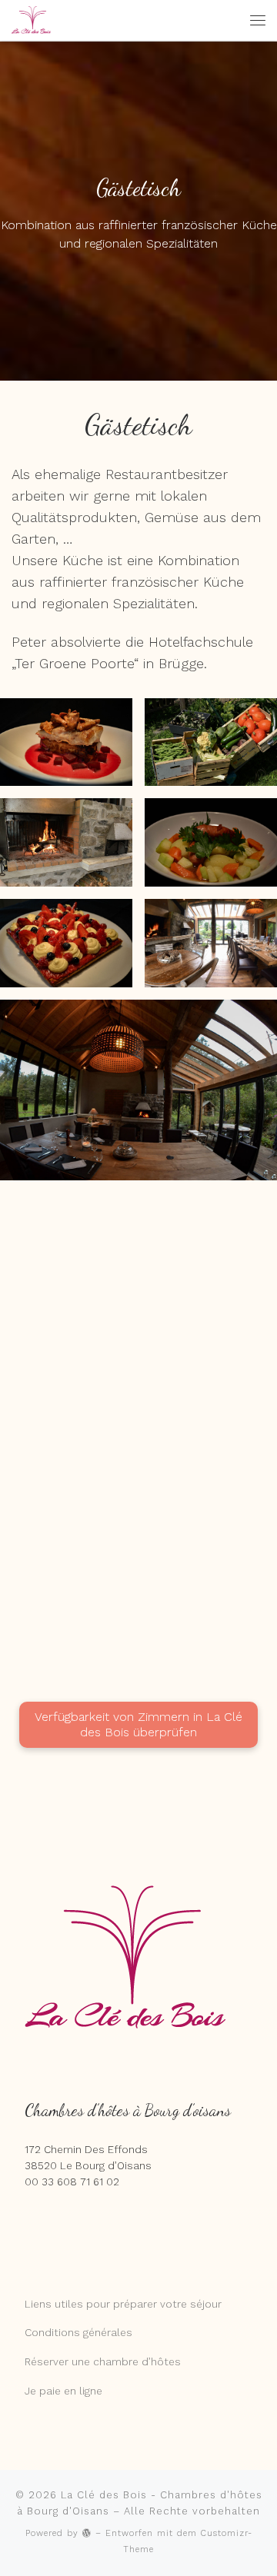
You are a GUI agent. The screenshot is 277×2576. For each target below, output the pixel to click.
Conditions (52, 2332)
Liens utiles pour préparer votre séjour (123, 2304)
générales (106, 2332)
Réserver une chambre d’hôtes (103, 2361)
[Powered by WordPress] (87, 2533)
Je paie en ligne (63, 2391)
